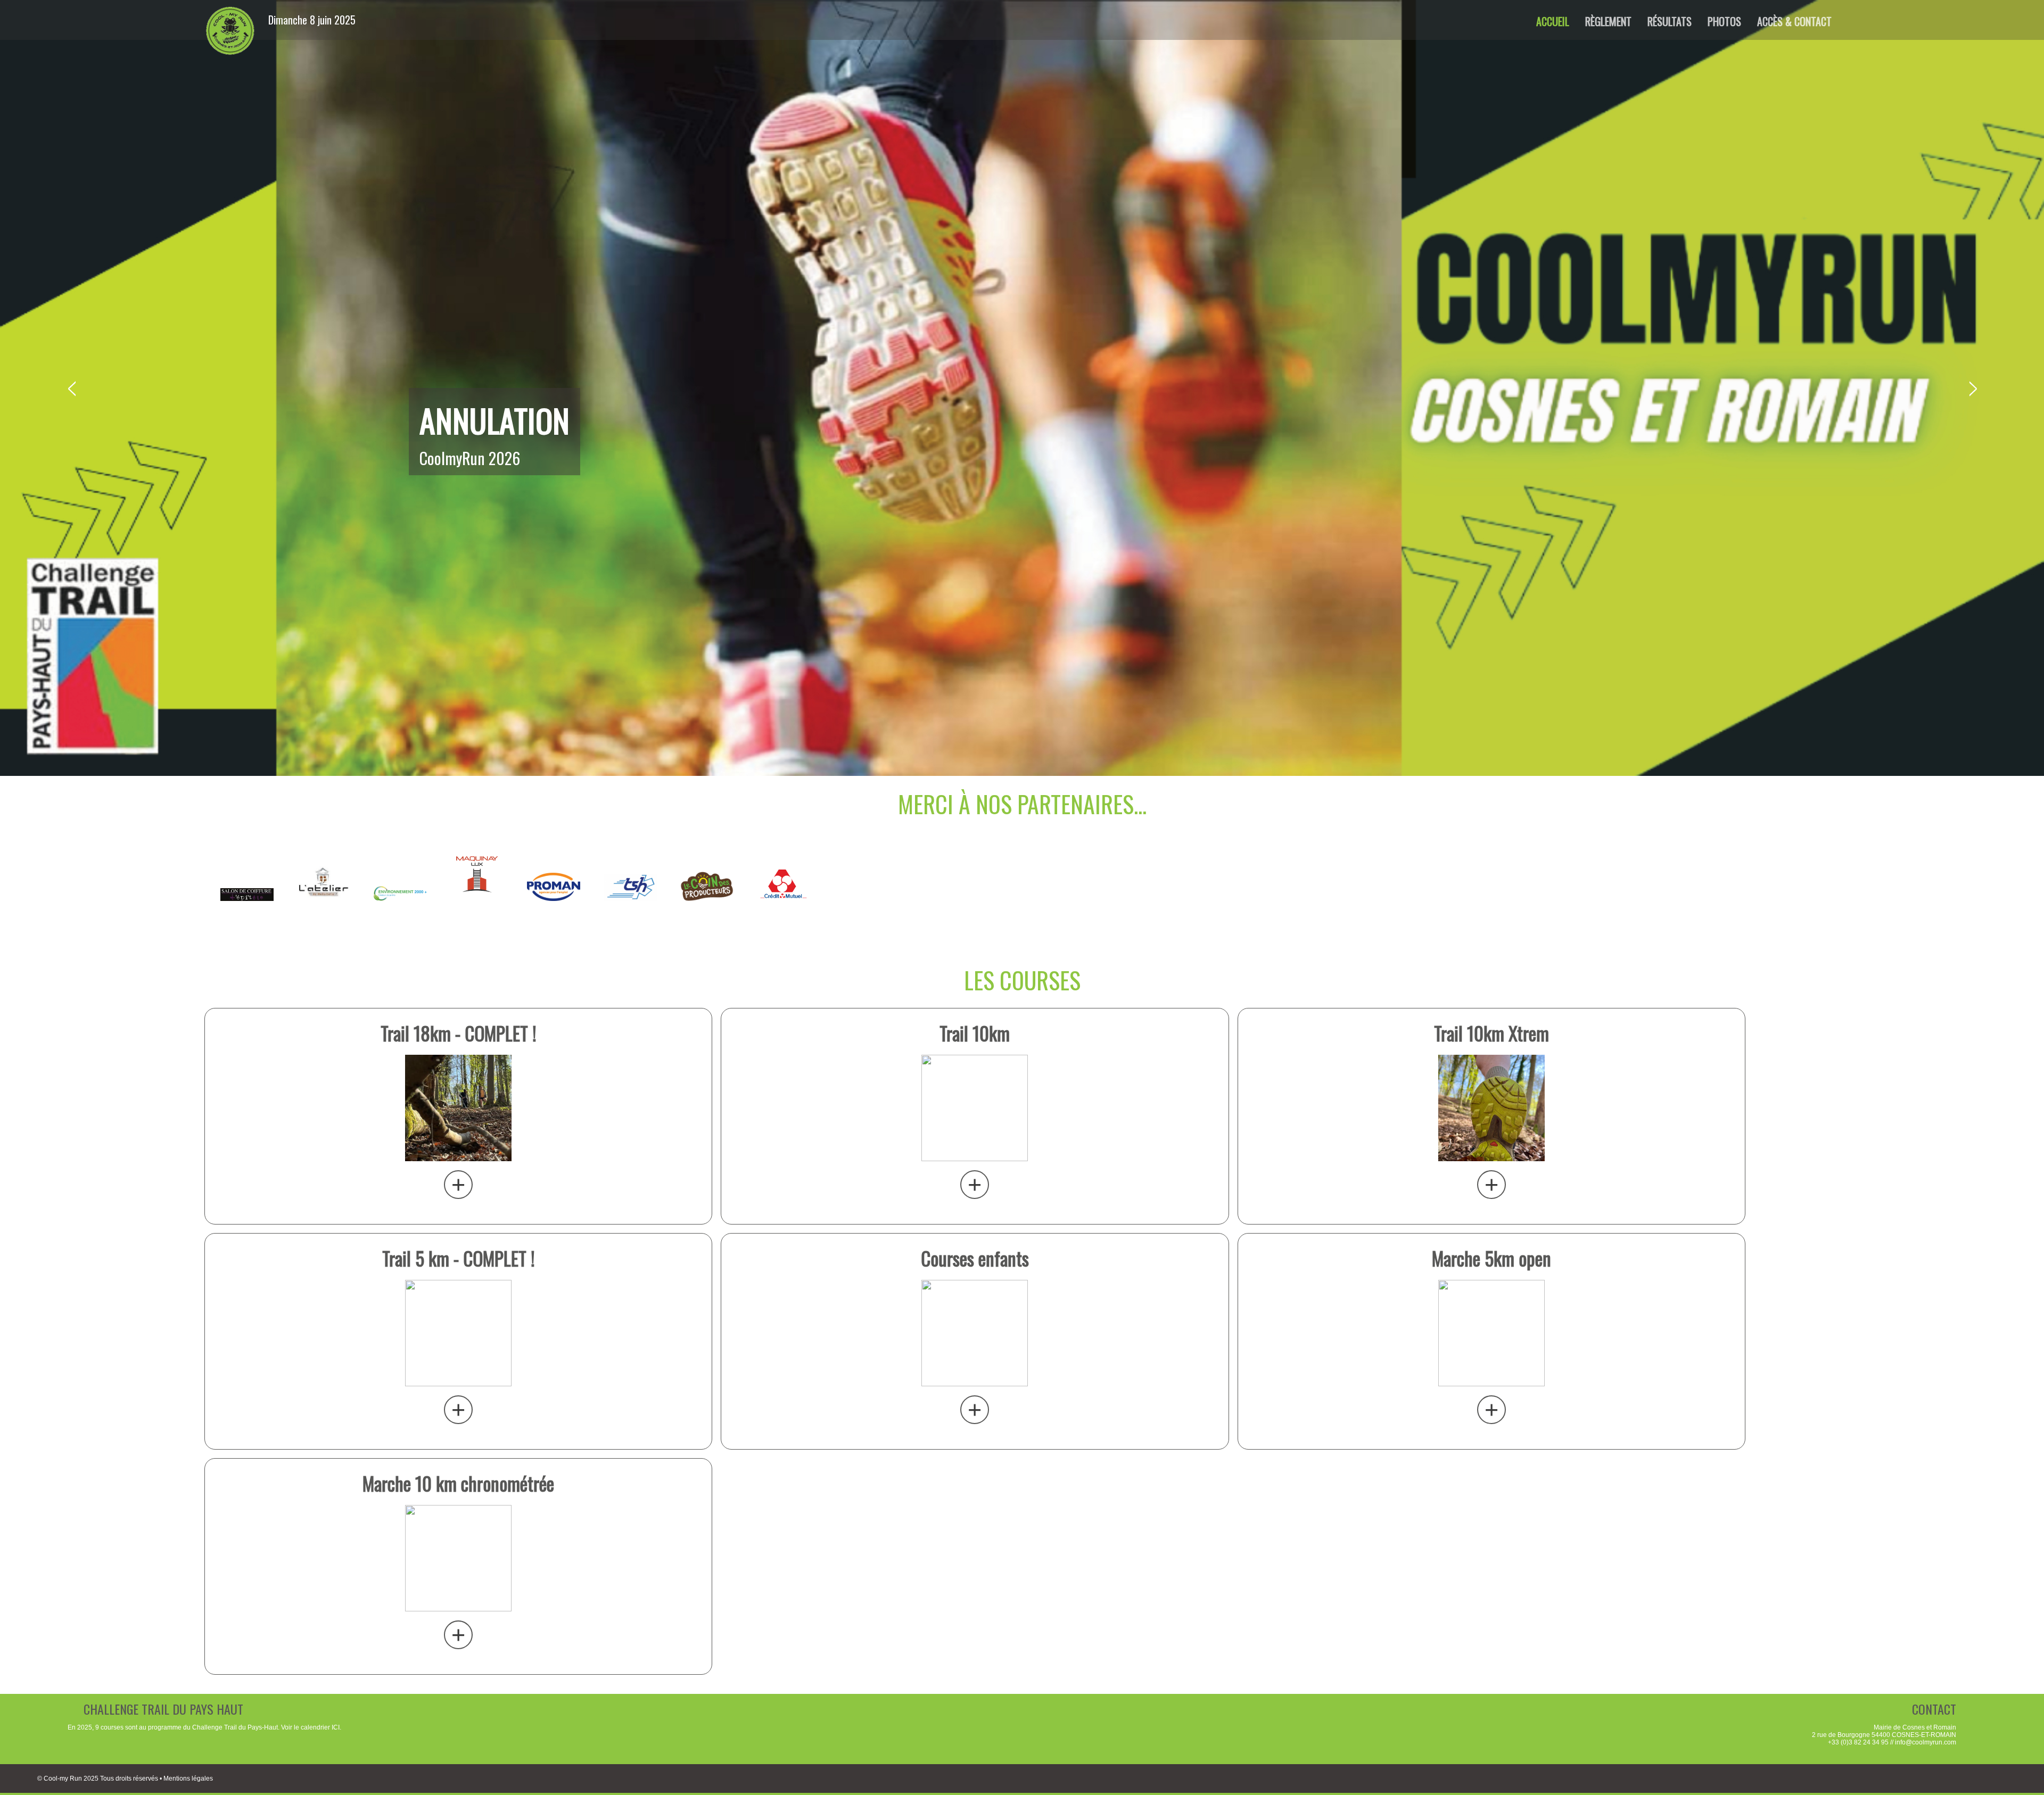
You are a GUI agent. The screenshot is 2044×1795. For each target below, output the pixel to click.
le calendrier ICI (317, 1727)
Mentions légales (188, 1779)
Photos (1724, 21)
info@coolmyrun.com (1926, 1742)
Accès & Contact (1794, 21)
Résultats (1670, 21)
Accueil (1553, 21)
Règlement (1608, 21)
